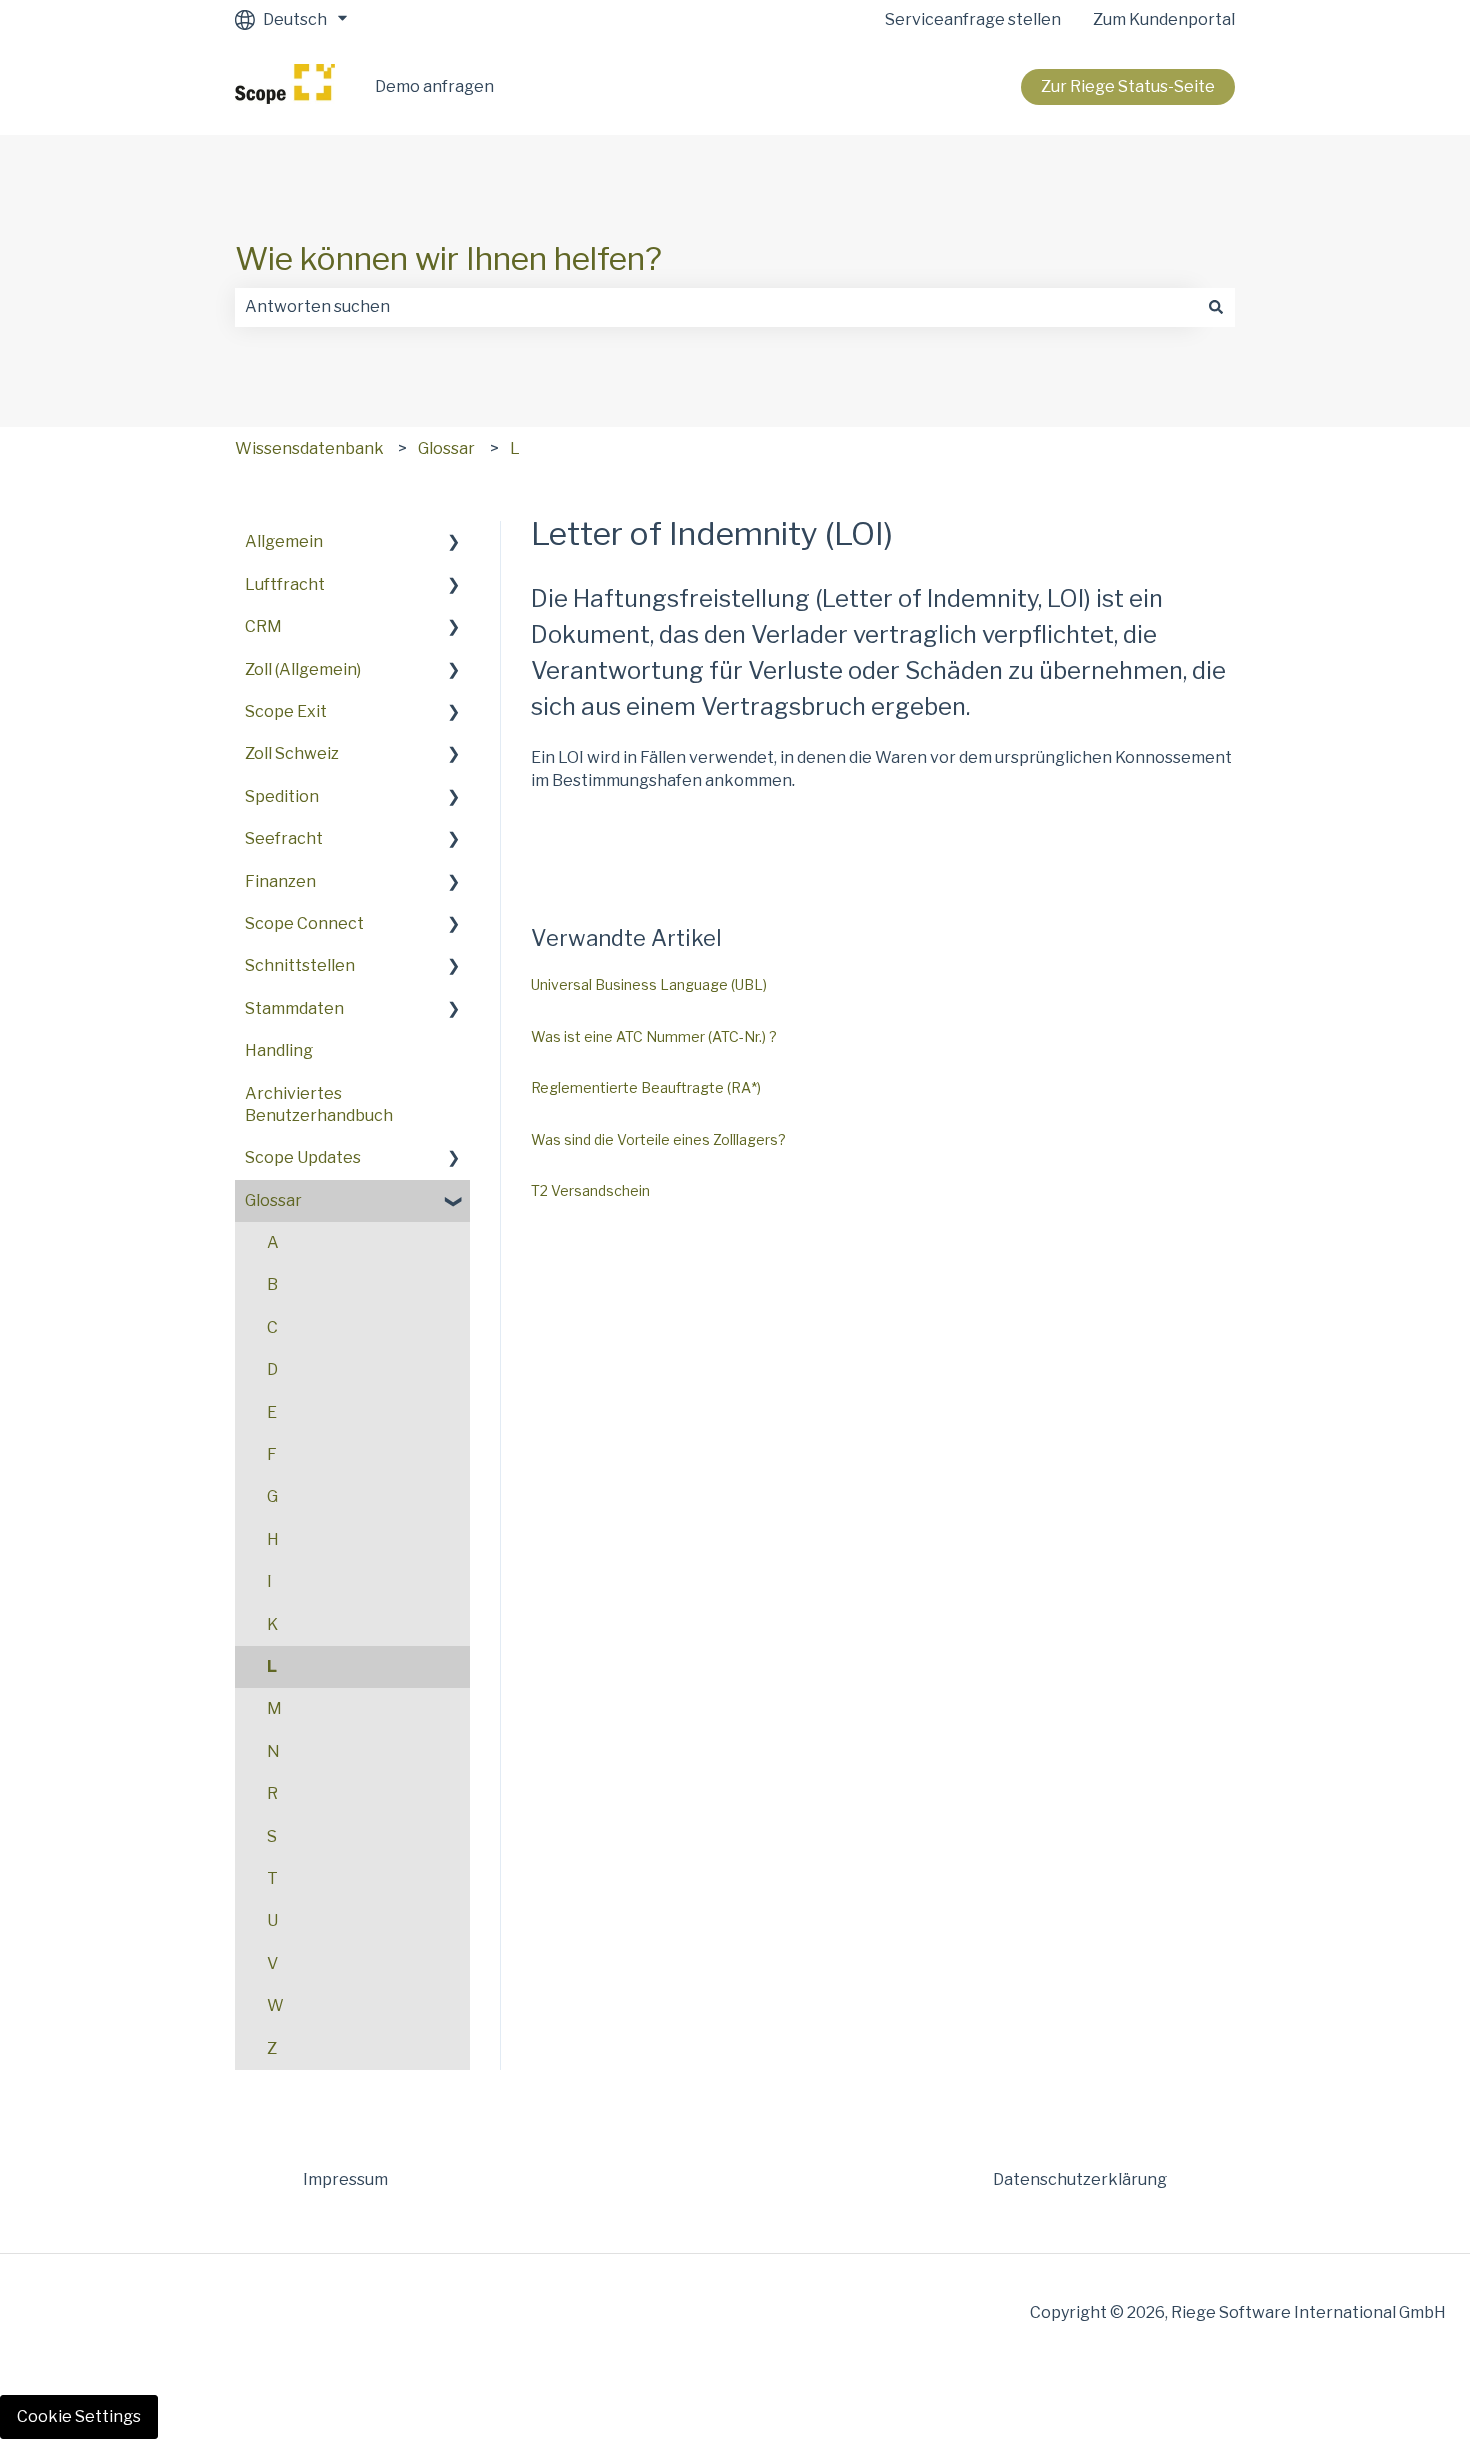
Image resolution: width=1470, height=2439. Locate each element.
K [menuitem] (272, 1624)
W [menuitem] (275, 2005)
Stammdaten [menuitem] (294, 1008)
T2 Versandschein (590, 1190)
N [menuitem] (273, 1751)
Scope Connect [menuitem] (304, 923)
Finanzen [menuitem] (280, 881)
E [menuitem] (272, 1412)
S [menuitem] (272, 1836)
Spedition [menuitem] (282, 796)
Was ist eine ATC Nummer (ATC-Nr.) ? (654, 1036)
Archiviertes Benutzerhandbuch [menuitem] (319, 1104)
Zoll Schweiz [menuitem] (292, 753)
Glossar (446, 448)
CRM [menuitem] (263, 626)
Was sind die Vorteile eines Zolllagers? (658, 1139)
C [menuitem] (272, 1327)
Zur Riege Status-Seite (1128, 86)
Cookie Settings (79, 2416)
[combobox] (716, 307)
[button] (454, 543)
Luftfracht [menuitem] (285, 584)
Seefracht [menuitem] (284, 838)
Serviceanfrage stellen (973, 19)
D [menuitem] (272, 1369)
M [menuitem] (274, 1708)
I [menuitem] (269, 1581)
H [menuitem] (273, 1539)
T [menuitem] (272, 1878)
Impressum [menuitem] (345, 2179)
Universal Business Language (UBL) (649, 984)
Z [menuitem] (272, 2048)
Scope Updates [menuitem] (303, 1157)
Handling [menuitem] (279, 1050)
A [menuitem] (273, 1242)
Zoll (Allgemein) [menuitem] (303, 669)
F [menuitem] (272, 1454)
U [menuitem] (272, 1920)
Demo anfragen (434, 86)
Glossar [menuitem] (273, 1200)
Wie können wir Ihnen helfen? (448, 258)
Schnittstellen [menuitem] (300, 965)
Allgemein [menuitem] (284, 541)
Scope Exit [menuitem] (286, 711)
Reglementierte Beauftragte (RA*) (646, 1087)
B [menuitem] (272, 1284)
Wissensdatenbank (309, 448)
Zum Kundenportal (1164, 19)
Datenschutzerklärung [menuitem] (1080, 2179)
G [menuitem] (272, 1496)
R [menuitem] (272, 1793)
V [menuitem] (272, 1963)
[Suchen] (1216, 307)
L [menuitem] (272, 1666)
